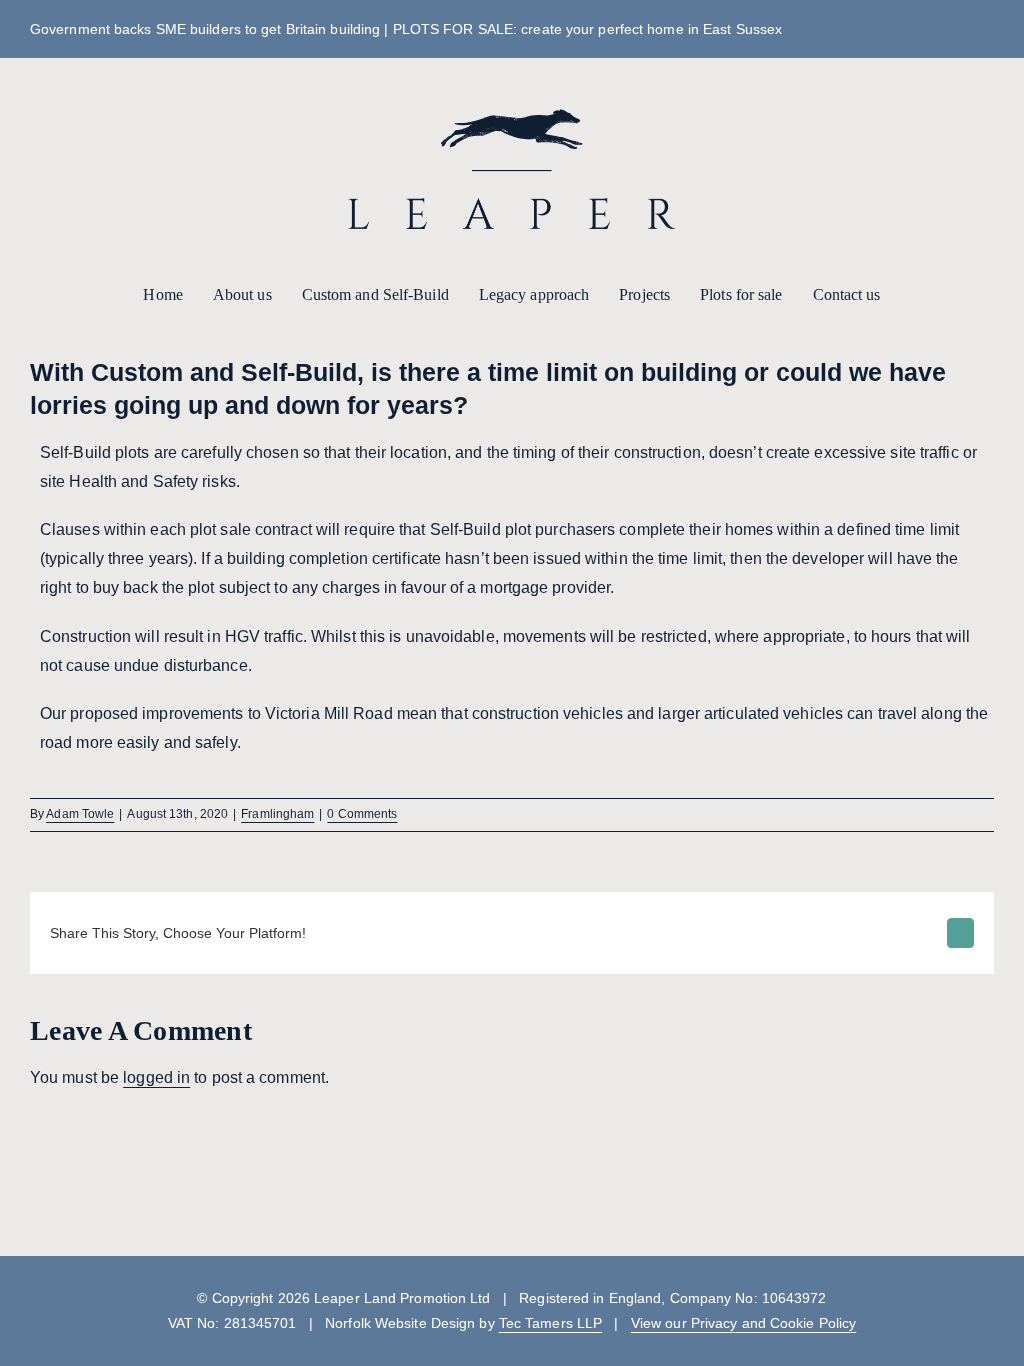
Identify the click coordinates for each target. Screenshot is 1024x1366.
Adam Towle (80, 814)
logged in (156, 1077)
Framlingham (277, 814)
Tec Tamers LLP (550, 1323)
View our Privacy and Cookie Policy (743, 1323)
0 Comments (362, 814)
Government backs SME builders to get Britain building (205, 29)
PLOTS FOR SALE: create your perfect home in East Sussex (588, 29)
